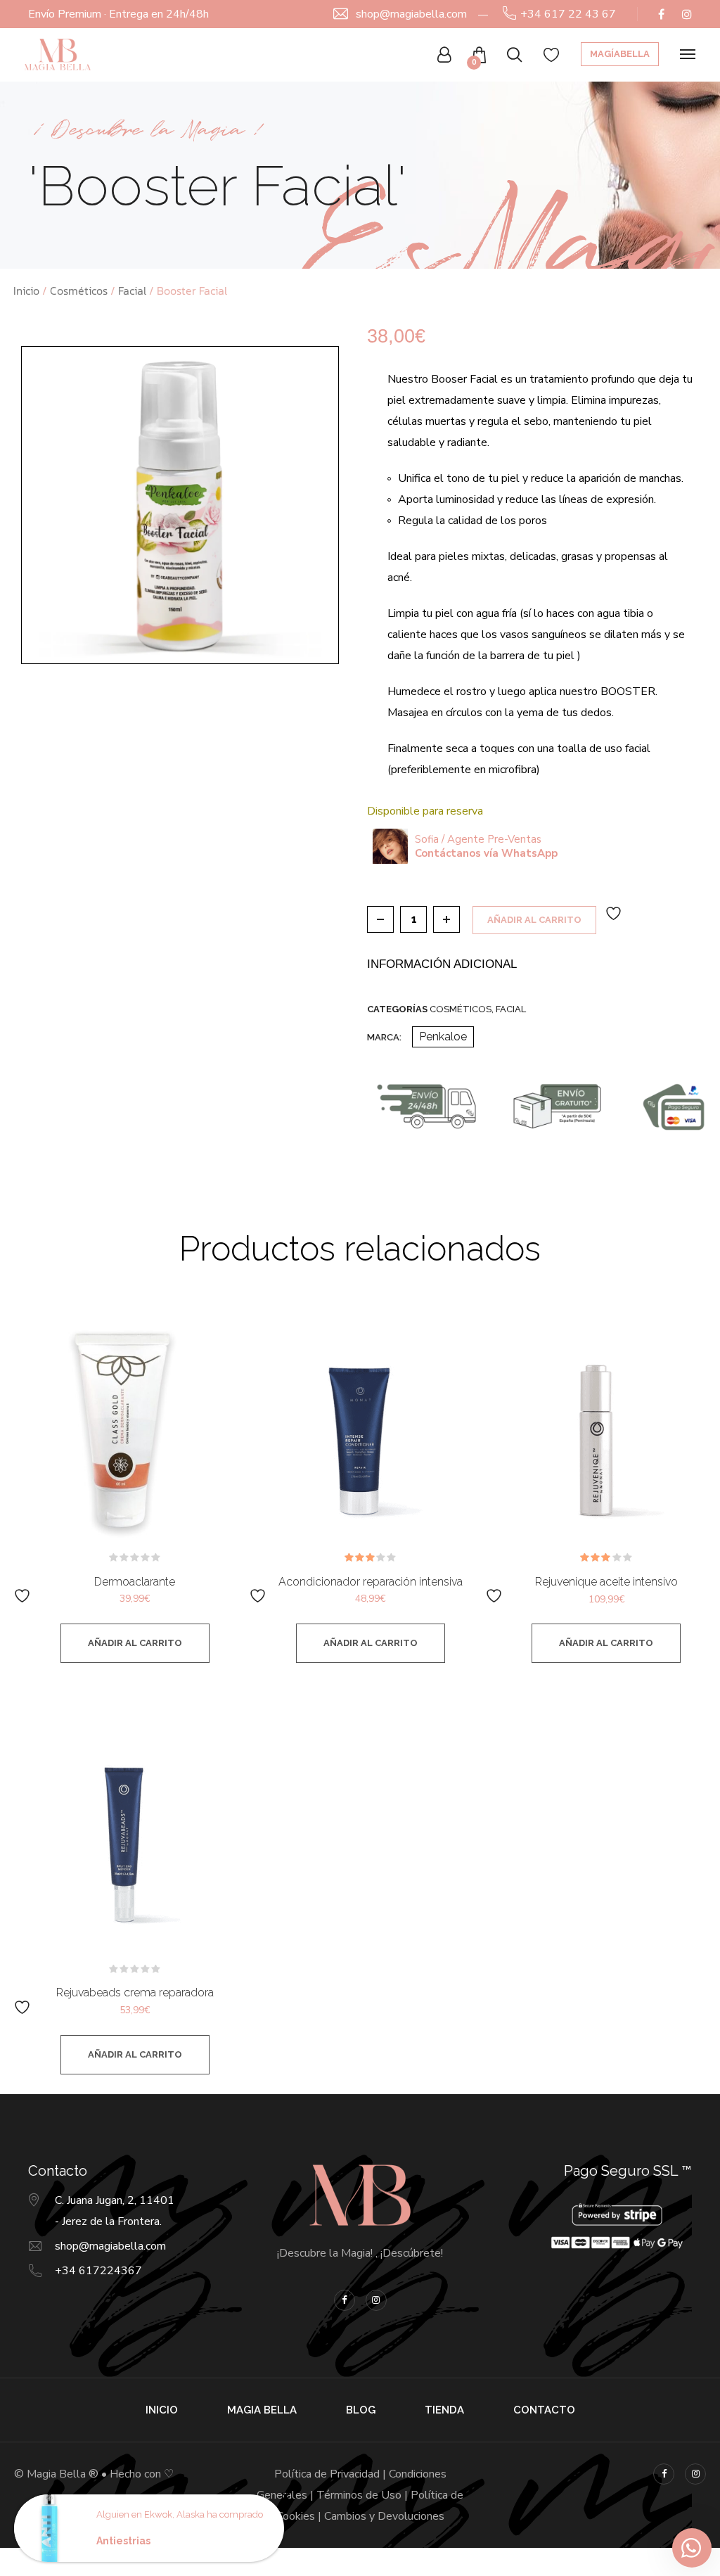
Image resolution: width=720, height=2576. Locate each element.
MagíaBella (620, 54)
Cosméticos (79, 291)
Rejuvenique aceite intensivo (606, 1582)
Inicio (26, 291)
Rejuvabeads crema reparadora (135, 1992)
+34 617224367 (98, 2271)
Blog (361, 2410)
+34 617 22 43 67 (568, 14)
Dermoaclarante (135, 1582)
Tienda (444, 2410)
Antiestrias (123, 2541)
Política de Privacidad (327, 2474)
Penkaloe (443, 1037)
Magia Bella (262, 2410)
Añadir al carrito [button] (135, 1643)
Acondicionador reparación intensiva (371, 1582)
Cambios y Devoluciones (384, 2516)
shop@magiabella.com (411, 14)
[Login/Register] (444, 55)
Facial (132, 291)
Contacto (544, 2410)
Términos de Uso (359, 2495)
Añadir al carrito (534, 920)
